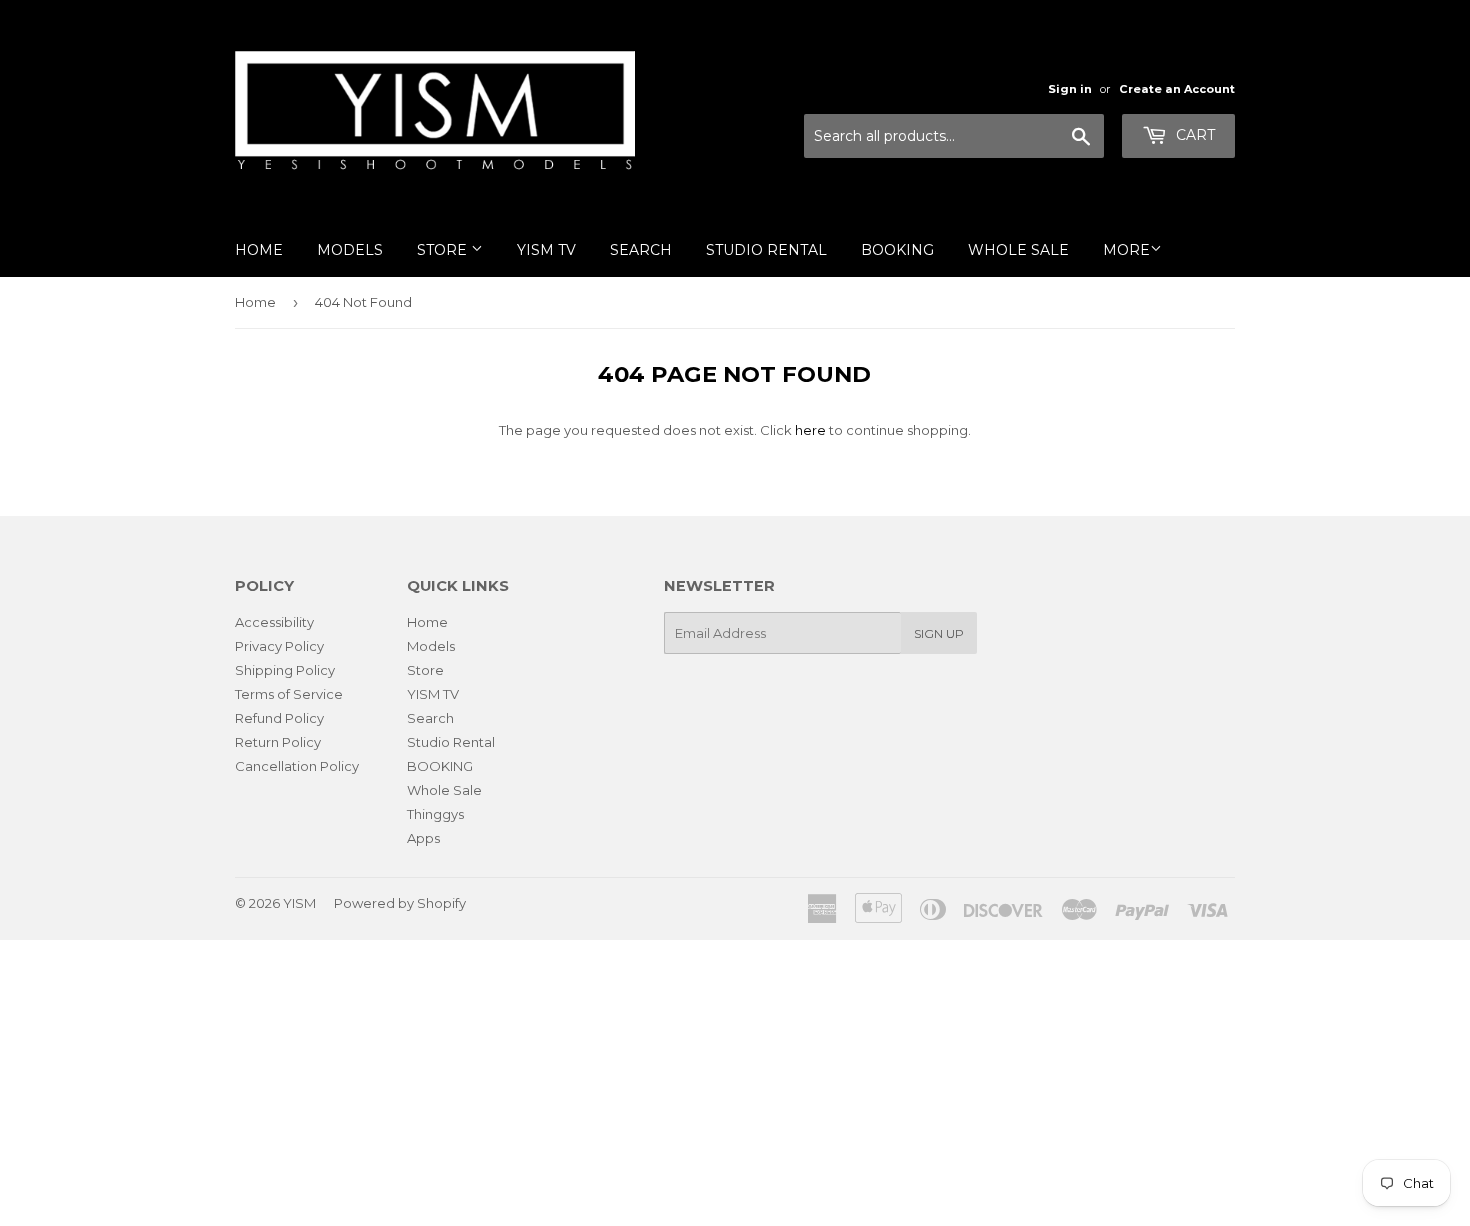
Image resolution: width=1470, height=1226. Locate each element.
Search (641, 250)
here (810, 430)
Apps (423, 838)
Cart (1193, 135)
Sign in (1070, 89)
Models (350, 250)
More (1126, 250)
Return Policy (278, 742)
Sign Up (939, 633)
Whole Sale (1018, 250)
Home (259, 250)
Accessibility (274, 622)
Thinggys (435, 814)
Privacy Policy (279, 646)
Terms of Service (289, 694)
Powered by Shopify (400, 903)
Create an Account (1177, 89)
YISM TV (546, 250)
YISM (299, 903)
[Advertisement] (600, 1080)
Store (444, 250)
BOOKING (897, 250)
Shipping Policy (285, 670)
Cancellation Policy (297, 766)
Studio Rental (766, 250)
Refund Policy (279, 718)
